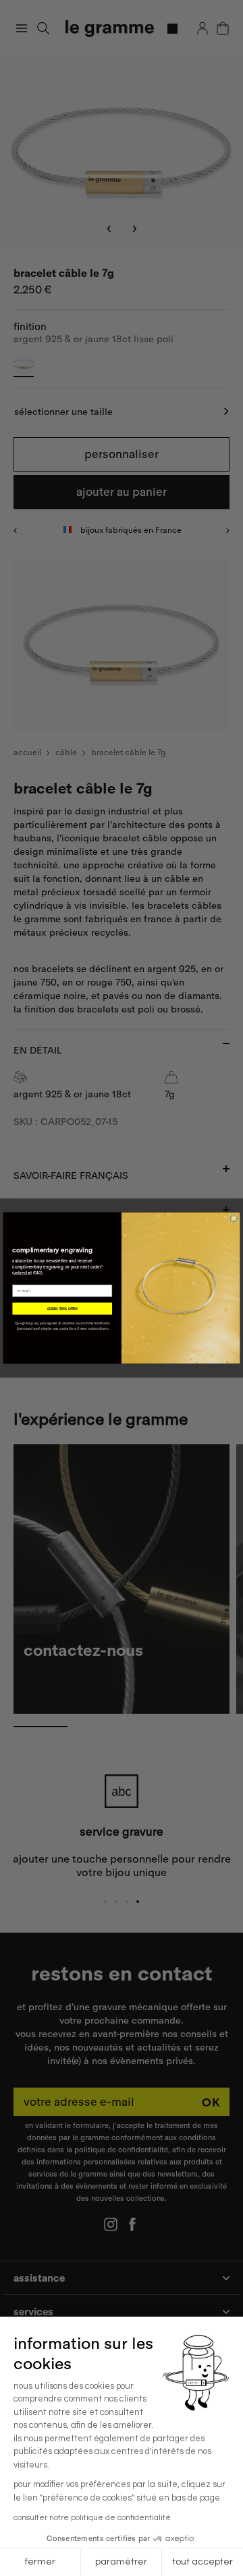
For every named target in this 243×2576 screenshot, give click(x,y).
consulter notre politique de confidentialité (92, 2518)
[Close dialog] (234, 1218)
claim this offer (62, 1308)
